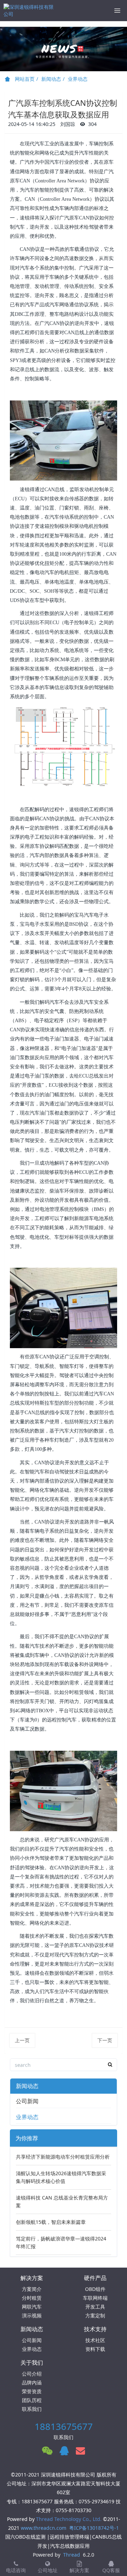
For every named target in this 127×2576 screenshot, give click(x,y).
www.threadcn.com (44, 2528)
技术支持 (95, 2329)
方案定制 (95, 2315)
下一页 (105, 2040)
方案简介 (32, 2289)
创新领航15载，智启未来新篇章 (51, 2222)
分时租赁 (32, 2298)
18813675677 (64, 2426)
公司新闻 (27, 2101)
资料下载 (95, 2349)
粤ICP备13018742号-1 (94, 2528)
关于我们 (32, 2363)
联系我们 (32, 2409)
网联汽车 (32, 2307)
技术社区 (95, 2340)
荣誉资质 (32, 2391)
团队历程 (32, 2400)
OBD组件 (95, 2289)
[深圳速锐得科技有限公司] (30, 11)
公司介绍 (32, 2374)
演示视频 (32, 2315)
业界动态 (78, 79)
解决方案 (32, 2278)
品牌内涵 (32, 2382)
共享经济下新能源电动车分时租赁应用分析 (63, 2157)
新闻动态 (51, 79)
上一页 (22, 2040)
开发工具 (95, 2307)
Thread (72, 2555)
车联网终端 (95, 2298)
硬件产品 (95, 2278)
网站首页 (24, 79)
